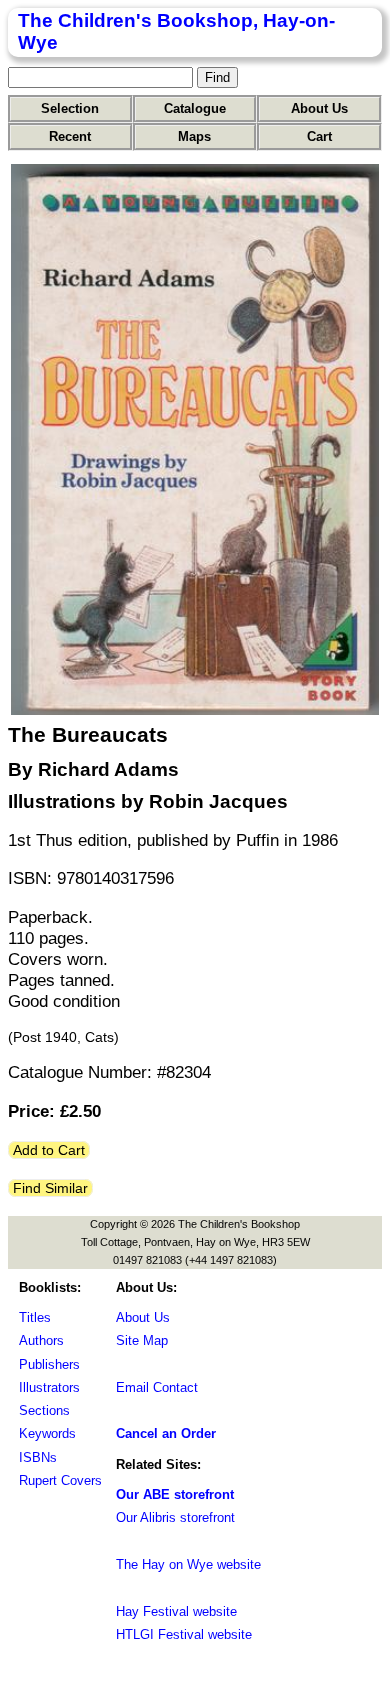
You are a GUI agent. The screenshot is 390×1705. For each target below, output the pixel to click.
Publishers (49, 1364)
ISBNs (38, 1457)
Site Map (142, 1340)
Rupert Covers (60, 1480)
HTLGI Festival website (184, 1634)
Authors (41, 1340)
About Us (319, 108)
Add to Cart (49, 1150)
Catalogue (195, 108)
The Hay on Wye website (188, 1564)
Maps (194, 136)
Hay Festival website (176, 1611)
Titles (35, 1317)
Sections (44, 1410)
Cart (319, 136)
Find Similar (50, 1188)
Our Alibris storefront (175, 1517)
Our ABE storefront (175, 1494)
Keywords (47, 1433)
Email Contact (157, 1387)
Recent (70, 136)
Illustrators (49, 1387)
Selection (70, 108)
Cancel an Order (166, 1433)
